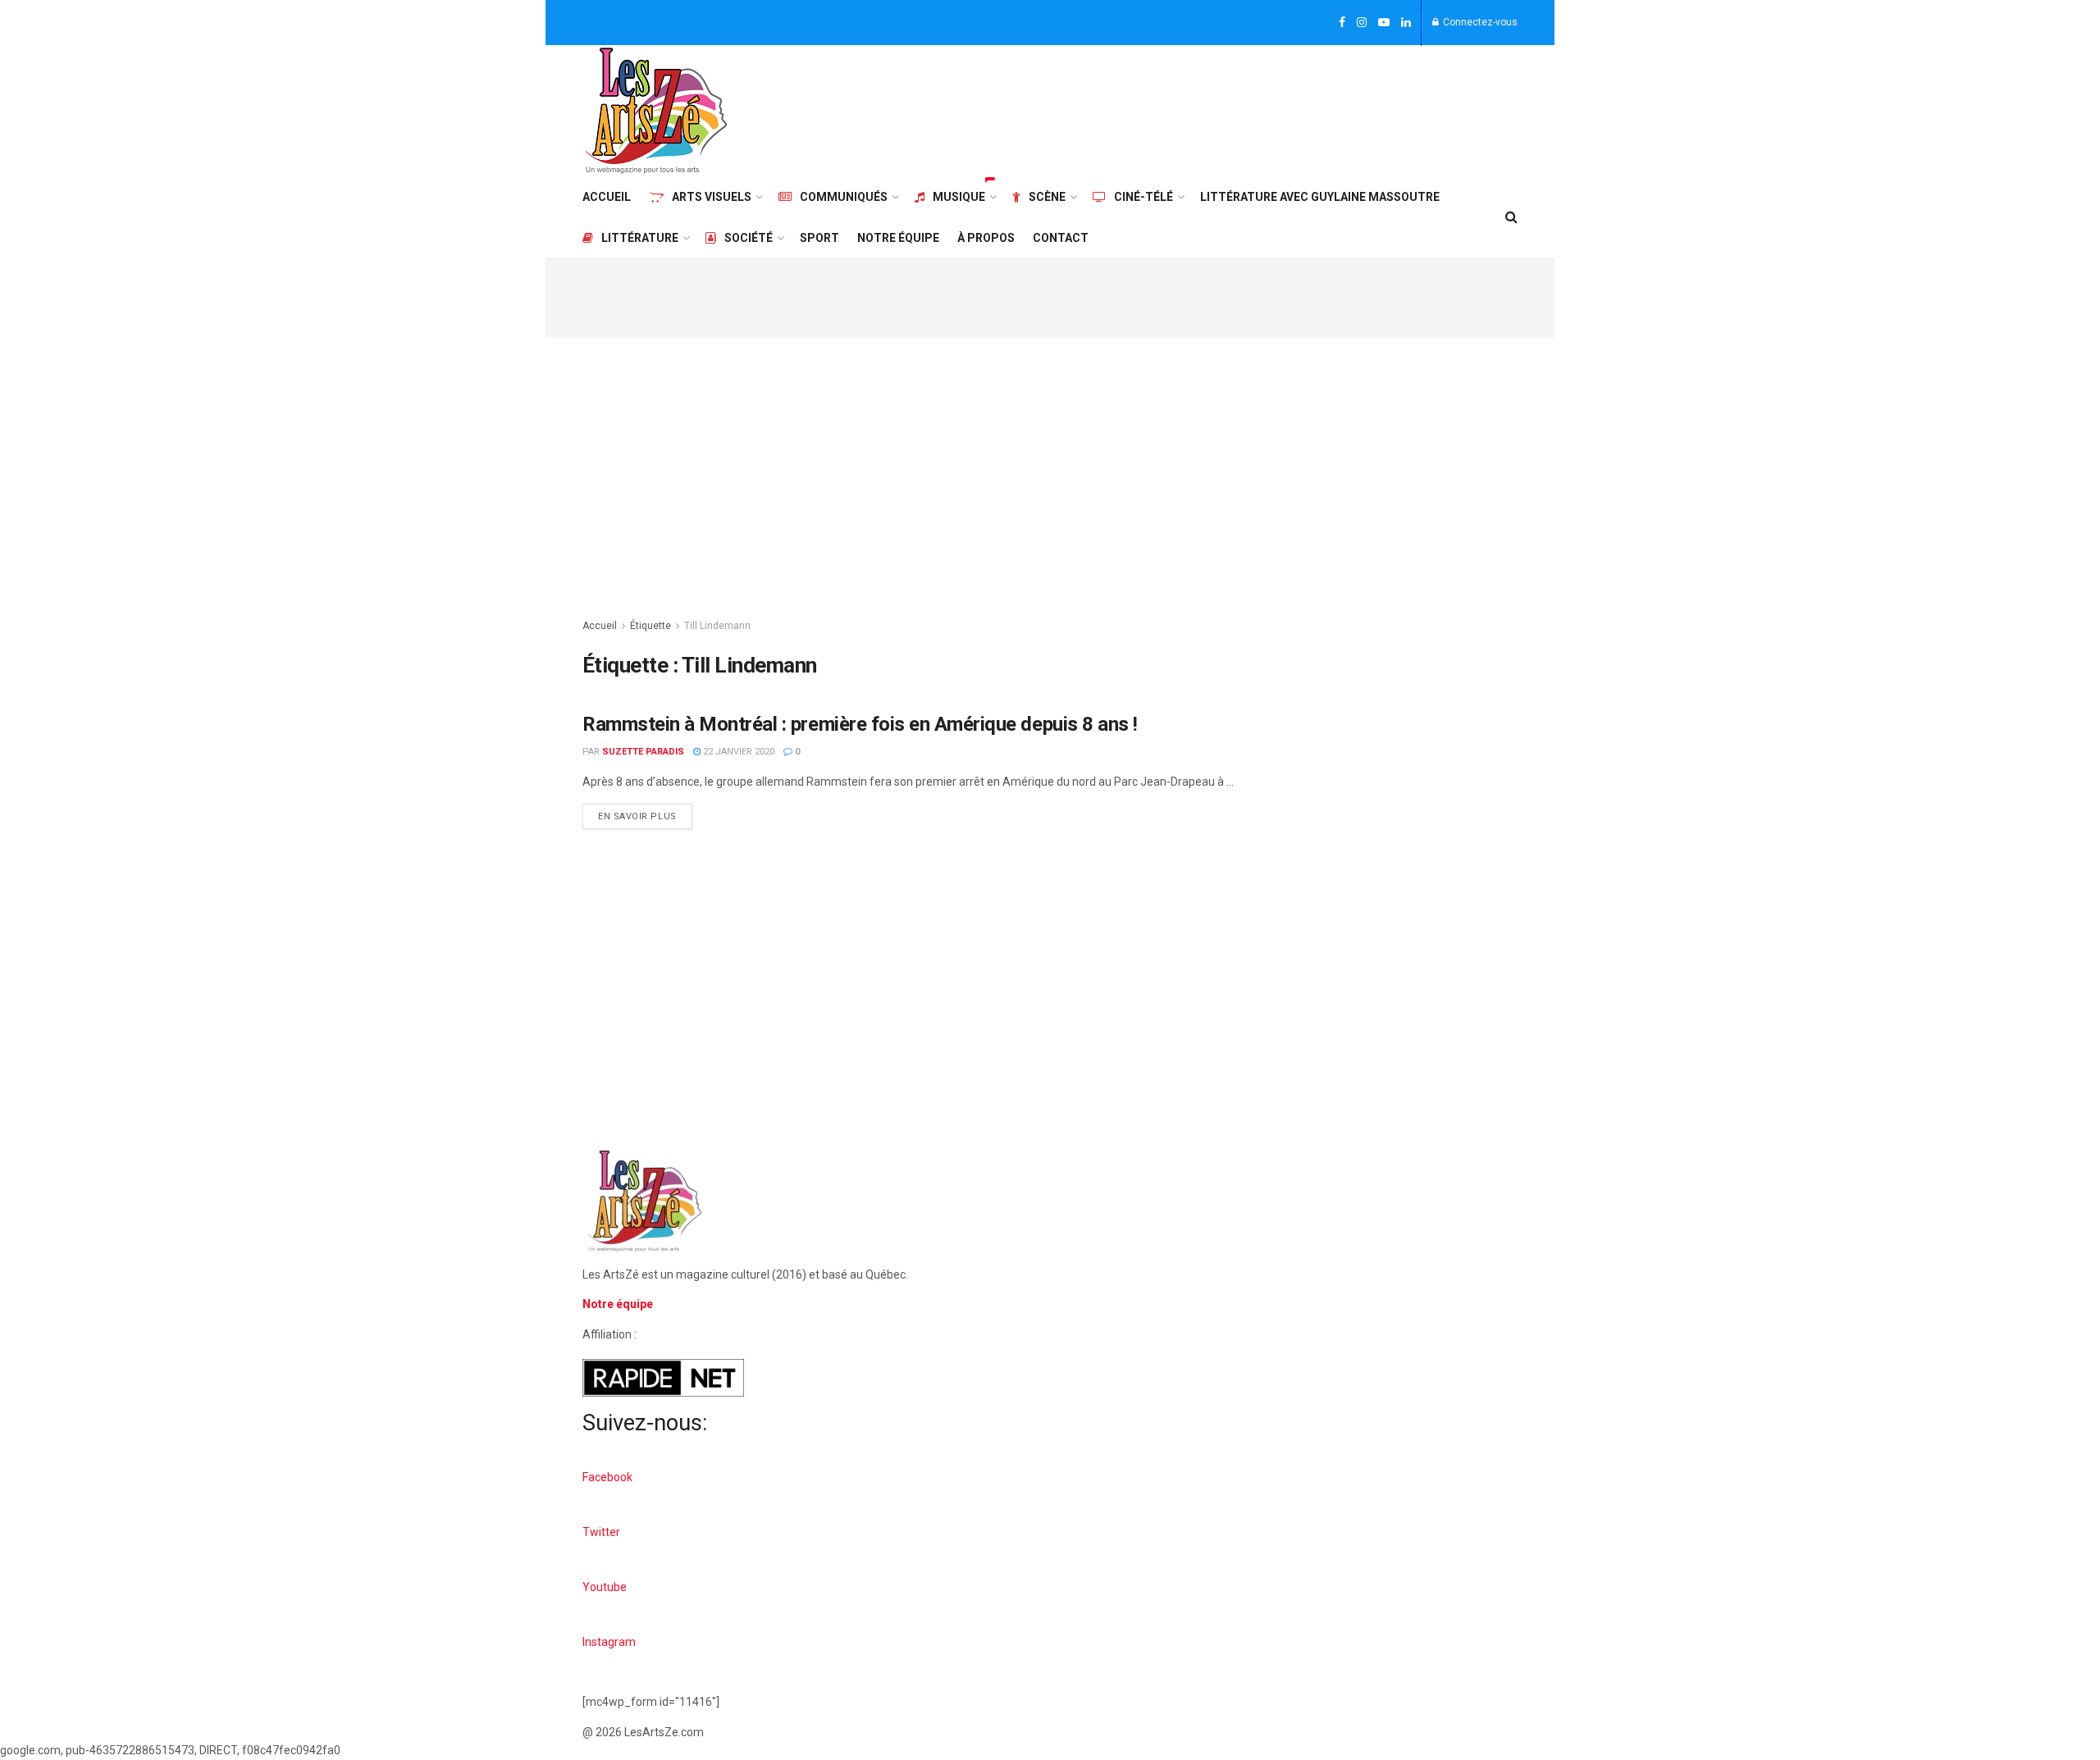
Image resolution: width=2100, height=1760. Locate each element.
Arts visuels (712, 197)
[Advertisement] (1219, 108)
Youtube (605, 1587)
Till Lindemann (717, 626)
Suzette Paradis (643, 752)
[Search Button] (1511, 217)
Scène (1047, 197)
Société (749, 238)
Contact (1061, 238)
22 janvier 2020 (737, 752)
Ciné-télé (1144, 197)
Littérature (640, 238)
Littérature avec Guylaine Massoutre (1320, 197)
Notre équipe (898, 238)
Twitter (601, 1532)
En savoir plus (645, 813)
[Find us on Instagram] (1362, 23)
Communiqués (844, 197)
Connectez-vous (1479, 22)
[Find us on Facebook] (1342, 23)
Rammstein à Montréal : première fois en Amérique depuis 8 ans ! (860, 724)
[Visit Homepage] (656, 111)
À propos (986, 238)
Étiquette (651, 626)
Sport (819, 238)
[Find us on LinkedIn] (1406, 23)
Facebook (607, 1477)
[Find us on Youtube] (1384, 23)
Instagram (609, 1642)
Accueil (607, 197)
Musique (959, 197)
